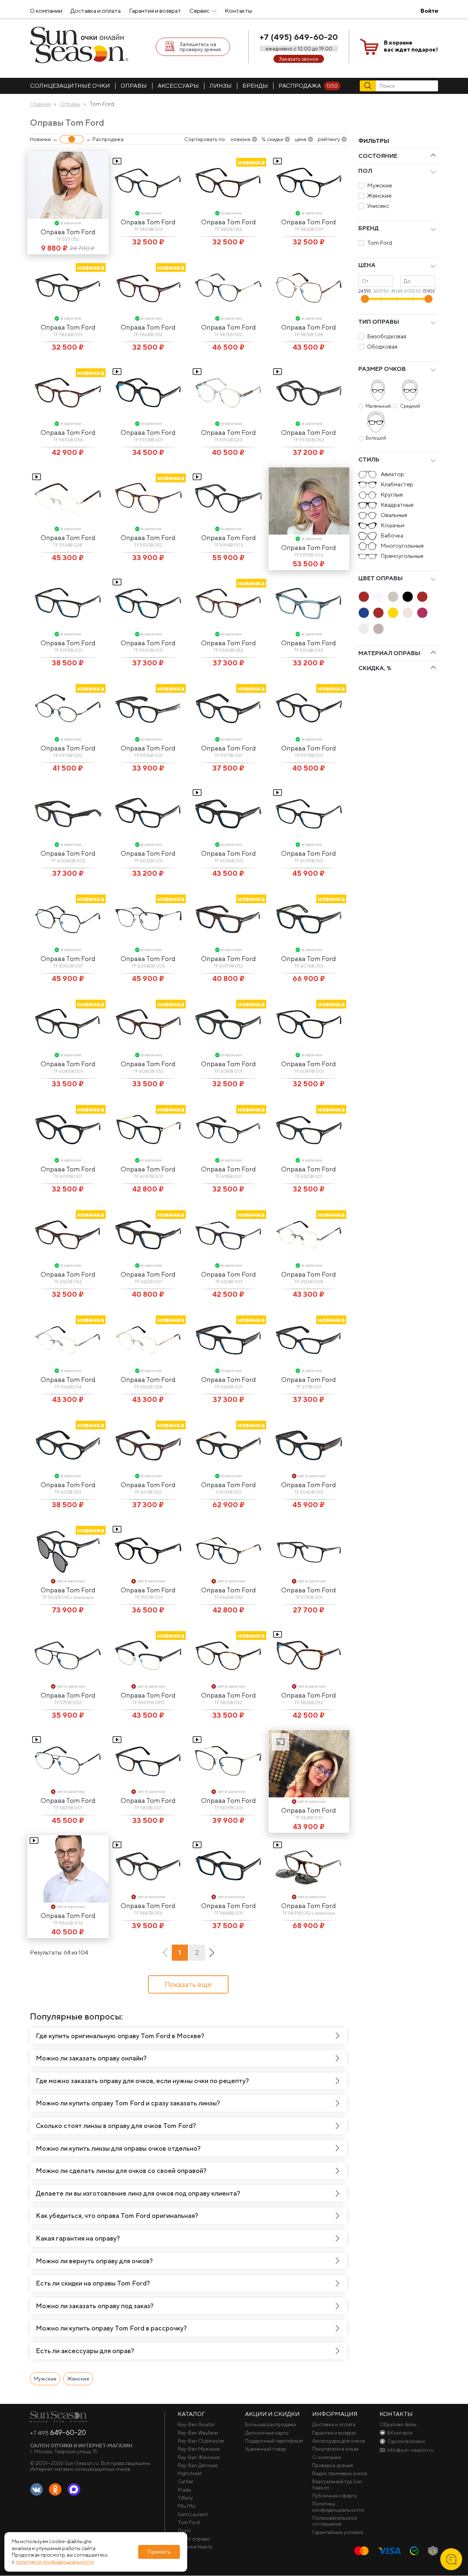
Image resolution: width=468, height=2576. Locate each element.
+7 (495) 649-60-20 (299, 37)
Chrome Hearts (195, 2547)
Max (74, 2490)
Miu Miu (187, 2506)
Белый (378, 597)
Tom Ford (380, 243)
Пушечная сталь (378, 629)
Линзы (221, 86)
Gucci (184, 2530)
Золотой (393, 613)
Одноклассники (55, 2490)
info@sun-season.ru (410, 2450)
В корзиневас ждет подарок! (411, 46)
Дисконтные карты (267, 2433)
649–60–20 (58, 2432)
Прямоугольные (402, 556)
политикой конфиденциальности (55, 2562)
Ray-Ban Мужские (199, 2449)
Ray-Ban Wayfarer (198, 2433)
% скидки (272, 139)
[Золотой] (393, 613)
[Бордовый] (422, 613)
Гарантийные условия (338, 2532)
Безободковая (387, 336)
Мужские (380, 185)
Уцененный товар (265, 2449)
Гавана (364, 597)
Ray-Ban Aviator (196, 2424)
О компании (46, 11)
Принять (159, 2552)
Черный (408, 597)
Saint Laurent (193, 2514)
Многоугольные (402, 546)
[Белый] (378, 597)
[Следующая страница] (212, 1953)
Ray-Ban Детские (198, 2465)
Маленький (378, 406)
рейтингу (329, 139)
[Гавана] (364, 597)
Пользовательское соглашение (335, 2521)
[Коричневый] (422, 597)
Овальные (394, 515)
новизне (241, 139)
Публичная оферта (335, 2496)
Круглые (392, 495)
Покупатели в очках (335, 2449)
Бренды (255, 86)
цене (301, 139)
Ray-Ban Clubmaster (201, 2441)
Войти (429, 11)
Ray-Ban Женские (199, 2457)
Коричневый (422, 597)
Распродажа (308, 86)
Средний (410, 406)
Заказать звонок (299, 59)
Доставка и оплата (96, 11)
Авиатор (392, 474)
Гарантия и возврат (155, 11)
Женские (379, 196)
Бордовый (422, 613)
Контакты (238, 11)
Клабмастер (397, 484)
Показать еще (188, 1984)
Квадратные (397, 505)
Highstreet (190, 2473)
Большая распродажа (270, 2424)
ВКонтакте (37, 2490)
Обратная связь (398, 2424)
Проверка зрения (333, 2465)
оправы (134, 86)
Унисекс (378, 206)
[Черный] (408, 597)
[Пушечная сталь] (378, 629)
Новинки (40, 139)
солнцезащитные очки (70, 86)
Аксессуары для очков (339, 2441)
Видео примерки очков (340, 2473)
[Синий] (364, 613)
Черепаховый (378, 613)
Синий (364, 613)
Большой (376, 438)
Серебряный (408, 613)
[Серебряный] (408, 613)
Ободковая (382, 347)
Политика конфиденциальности (338, 2507)
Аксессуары (178, 86)
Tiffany (185, 2498)
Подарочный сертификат (274, 2441)
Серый (393, 597)
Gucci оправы (194, 2539)
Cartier (186, 2481)
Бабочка (392, 535)
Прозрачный (364, 629)
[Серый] (393, 597)
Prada (184, 2490)
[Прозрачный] (364, 629)
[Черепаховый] (378, 613)
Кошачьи (392, 525)
